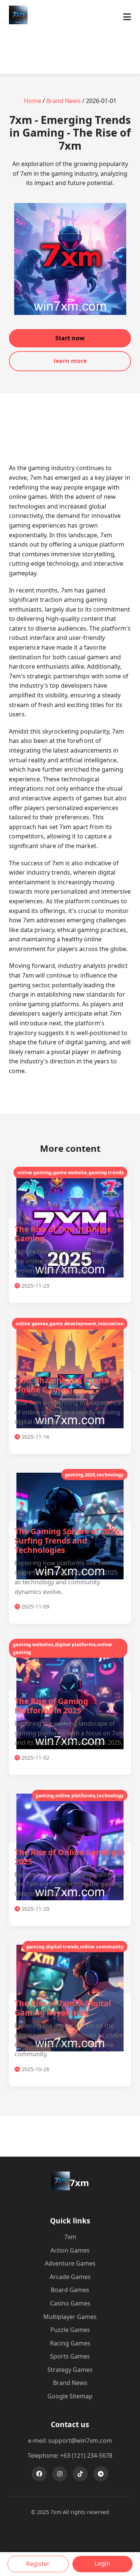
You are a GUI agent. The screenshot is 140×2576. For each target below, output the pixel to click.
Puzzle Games (70, 2330)
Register (38, 2564)
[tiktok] (80, 2474)
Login (102, 2563)
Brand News (63, 101)
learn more (70, 361)
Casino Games (70, 2303)
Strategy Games (70, 2370)
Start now (70, 338)
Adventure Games (70, 2263)
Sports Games (70, 2356)
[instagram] (60, 2474)
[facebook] (39, 2474)
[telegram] (101, 2474)
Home (32, 101)
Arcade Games (70, 2277)
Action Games (70, 2250)
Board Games (70, 2290)
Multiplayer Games (70, 2317)
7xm (70, 2237)
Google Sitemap (70, 2396)
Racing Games (70, 2343)
